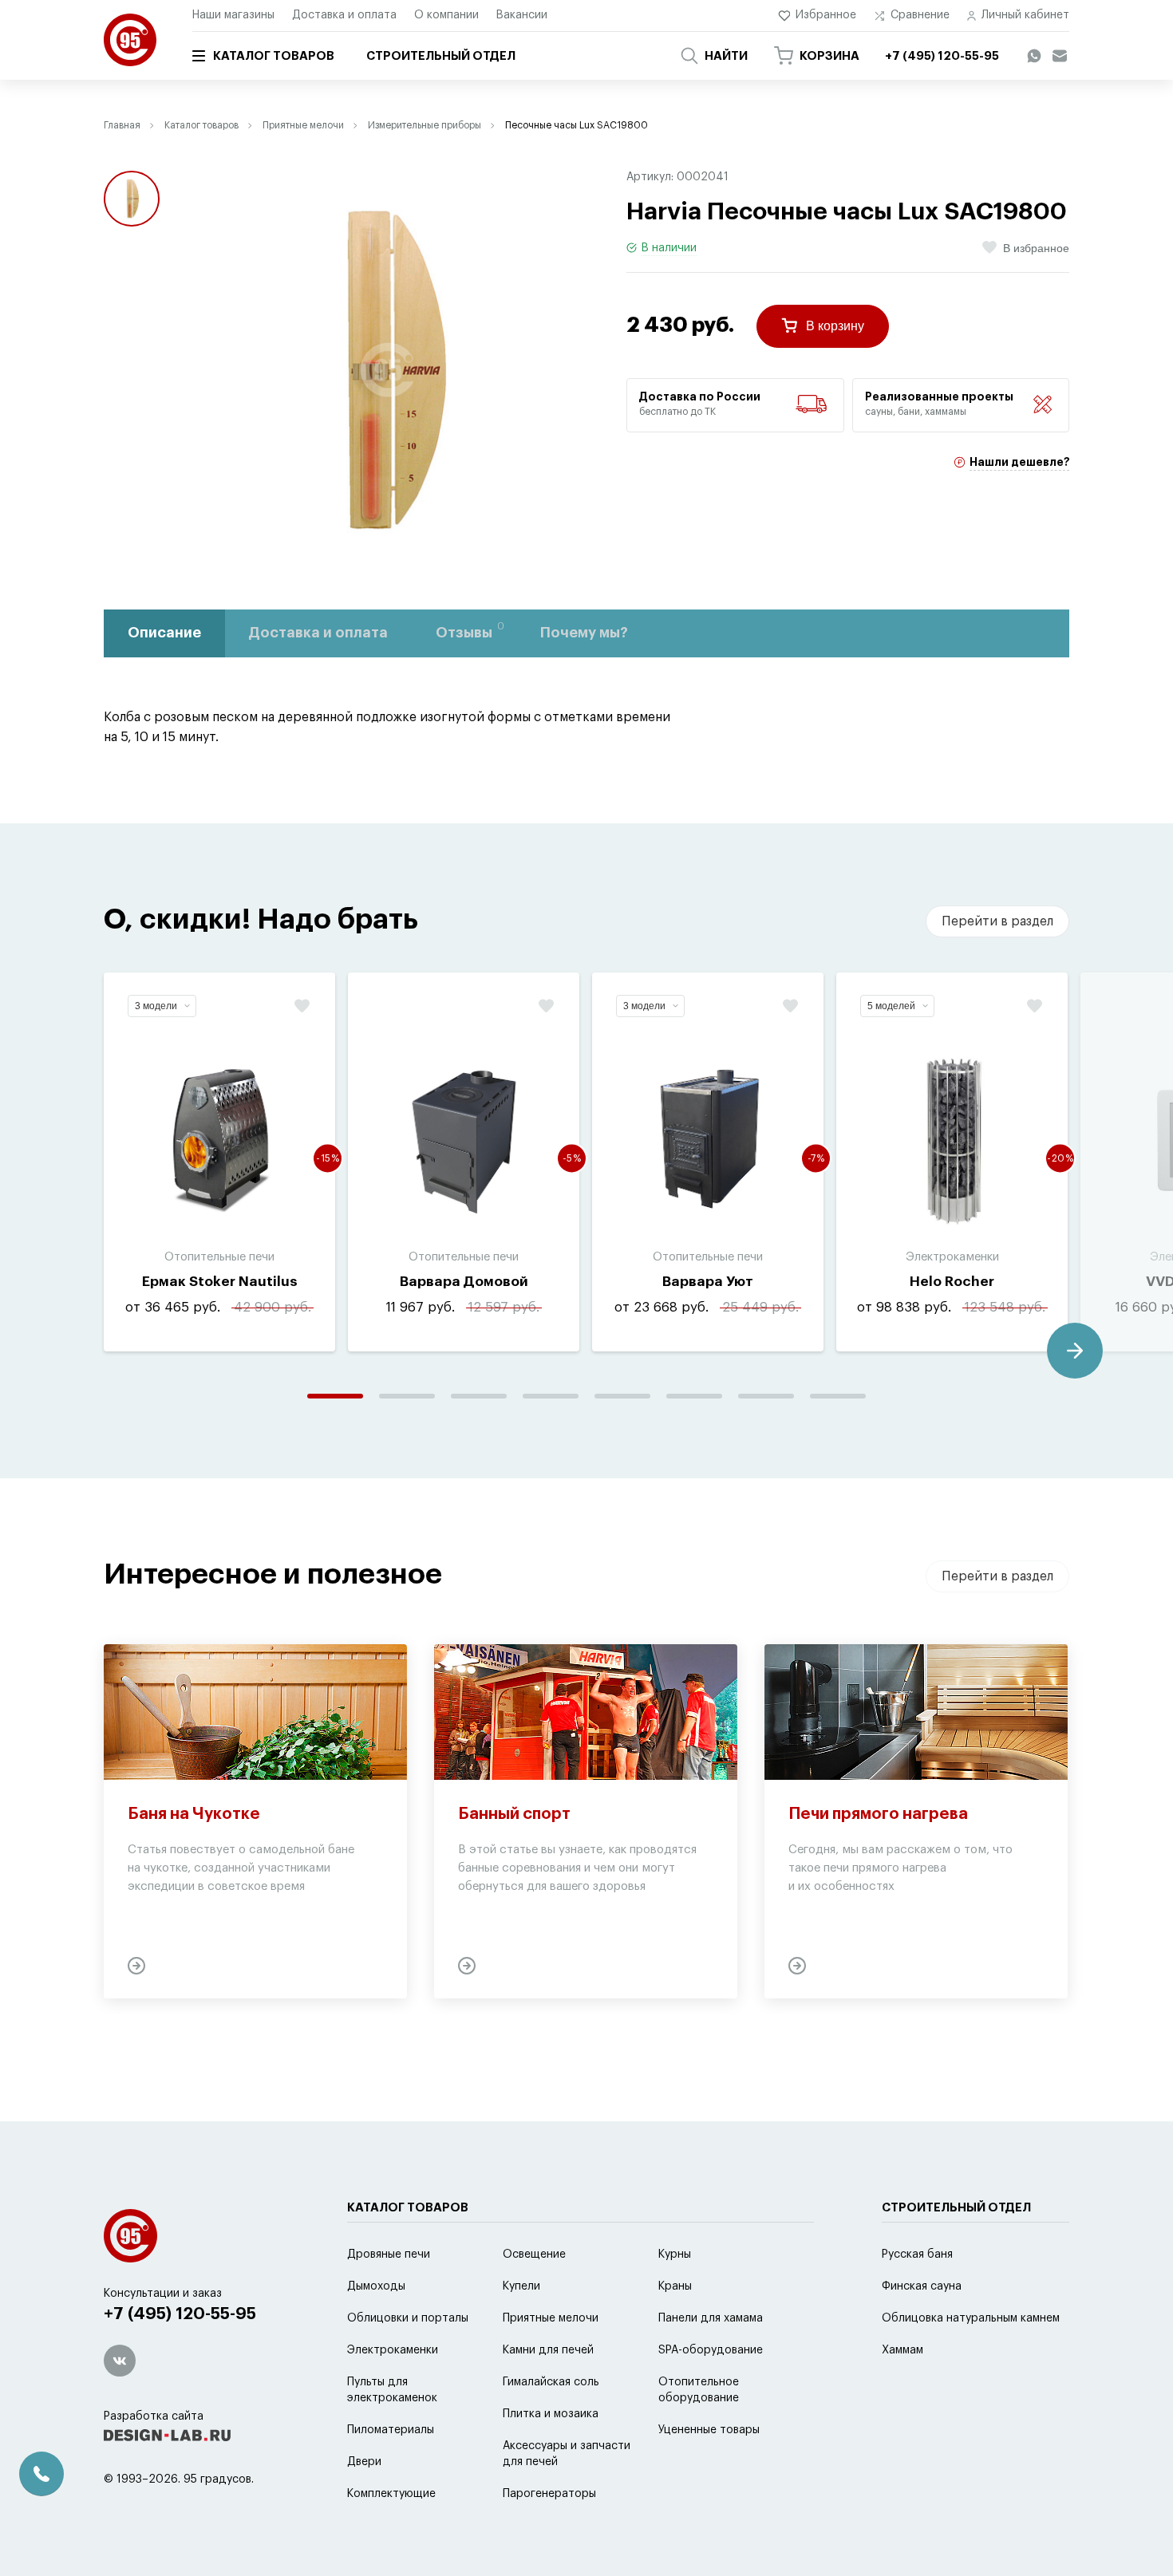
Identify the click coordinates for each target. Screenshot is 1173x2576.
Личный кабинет (1025, 15)
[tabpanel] (219, 1162)
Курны (675, 2254)
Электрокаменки (393, 2350)
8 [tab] (838, 1396)
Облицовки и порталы (408, 2318)
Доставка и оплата (344, 15)
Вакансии (522, 15)
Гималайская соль (551, 2382)
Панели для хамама (711, 2318)
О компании (446, 15)
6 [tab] (694, 1396)
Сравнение (920, 15)
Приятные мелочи (303, 125)
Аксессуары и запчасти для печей (567, 2454)
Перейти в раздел (997, 921)
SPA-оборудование (711, 2350)
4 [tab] (551, 1396)
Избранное (826, 15)
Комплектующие (391, 2494)
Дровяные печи (389, 2254)
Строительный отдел (441, 56)
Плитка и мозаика (551, 2414)
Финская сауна (922, 2286)
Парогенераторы (549, 2494)
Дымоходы (376, 2286)
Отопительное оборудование (699, 2390)
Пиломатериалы (391, 2430)
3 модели (156, 1006)
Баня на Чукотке (194, 1814)
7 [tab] (766, 1396)
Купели (521, 2286)
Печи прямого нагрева (878, 1814)
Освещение (534, 2254)
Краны (675, 2286)
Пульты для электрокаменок (392, 2390)
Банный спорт (514, 1814)
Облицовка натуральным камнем (971, 2318)
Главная (122, 125)
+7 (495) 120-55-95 (180, 2314)
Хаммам (902, 2350)
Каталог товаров (274, 56)
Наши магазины (233, 15)
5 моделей (891, 1006)
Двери (364, 2462)
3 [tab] (479, 1396)
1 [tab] (335, 1396)
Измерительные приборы (425, 125)
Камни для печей (548, 2350)
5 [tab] (622, 1396)
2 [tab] (407, 1396)
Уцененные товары (709, 2430)
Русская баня (917, 2254)
